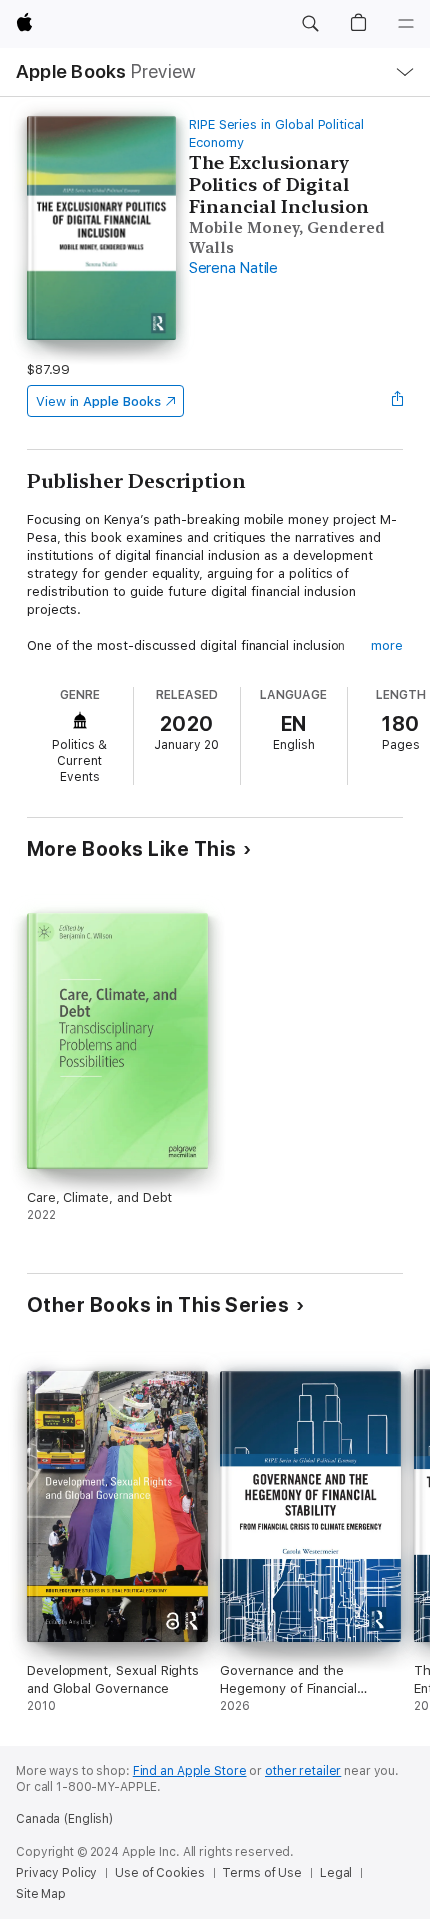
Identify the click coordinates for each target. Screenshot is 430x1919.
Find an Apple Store (190, 1771)
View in (98, 401)
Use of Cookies (159, 1873)
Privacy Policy (56, 1873)
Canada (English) (64, 1819)
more (387, 645)
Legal (336, 1873)
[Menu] (406, 24)
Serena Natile (233, 268)
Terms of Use (262, 1873)
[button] (310, 24)
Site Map (41, 1894)
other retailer (303, 1771)
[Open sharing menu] (397, 401)
